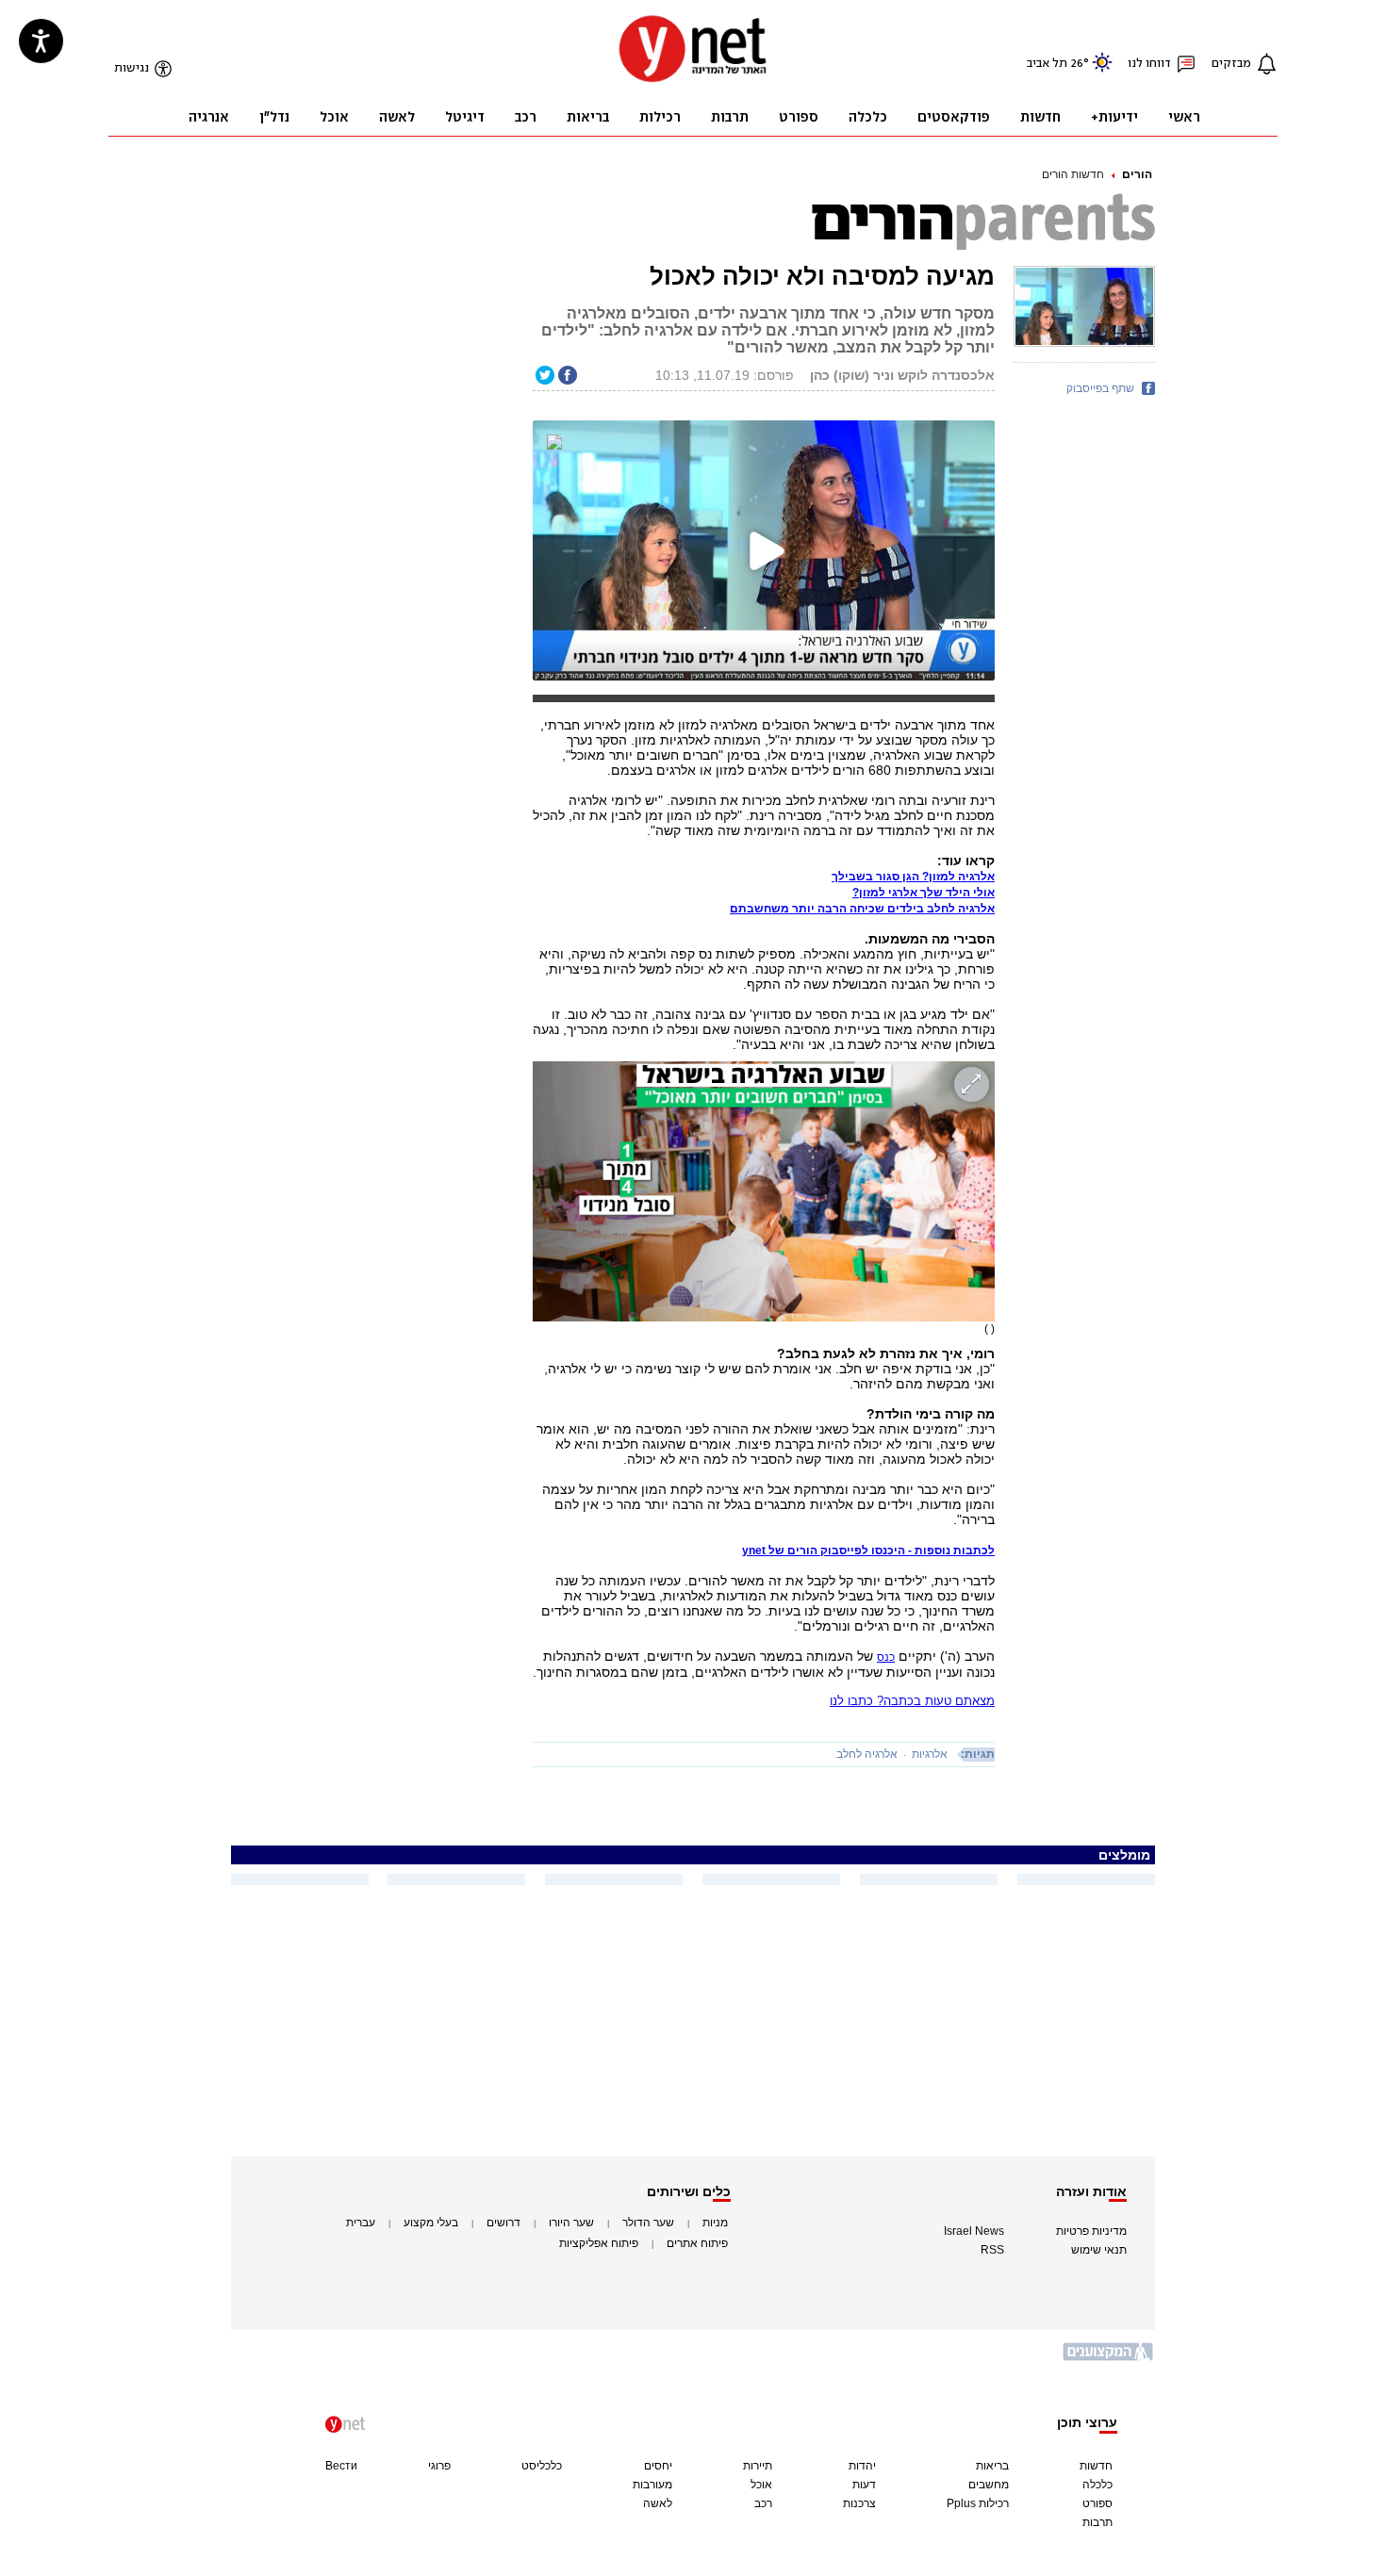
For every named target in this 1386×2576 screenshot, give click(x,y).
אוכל (761, 2485)
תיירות (758, 2466)
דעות (864, 2485)
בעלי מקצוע (431, 2223)
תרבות (1097, 2522)
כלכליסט (542, 2466)
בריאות (992, 2466)
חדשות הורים (1073, 174)
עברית (361, 2223)
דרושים (503, 2223)
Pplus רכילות (978, 2503)
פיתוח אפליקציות (599, 2243)
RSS (992, 2250)
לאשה (658, 2503)
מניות (715, 2223)
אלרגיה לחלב (867, 1754)
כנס (886, 1657)
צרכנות (859, 2503)
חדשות (1096, 2466)
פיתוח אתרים (697, 2243)
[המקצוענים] (1109, 2359)
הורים (1137, 174)
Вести (341, 2466)
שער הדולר (648, 2223)
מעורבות (652, 2485)
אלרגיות (930, 1754)
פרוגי (439, 2466)
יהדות (862, 2466)
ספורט (1097, 2503)
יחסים (658, 2466)
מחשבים (989, 2485)
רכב (763, 2503)
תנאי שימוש (1099, 2250)
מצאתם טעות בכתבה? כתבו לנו (912, 1701)
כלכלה (1097, 2485)
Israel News (974, 2231)
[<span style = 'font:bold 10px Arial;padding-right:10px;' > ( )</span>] (764, 1191)
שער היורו (571, 2223)
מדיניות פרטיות (1091, 2231)
